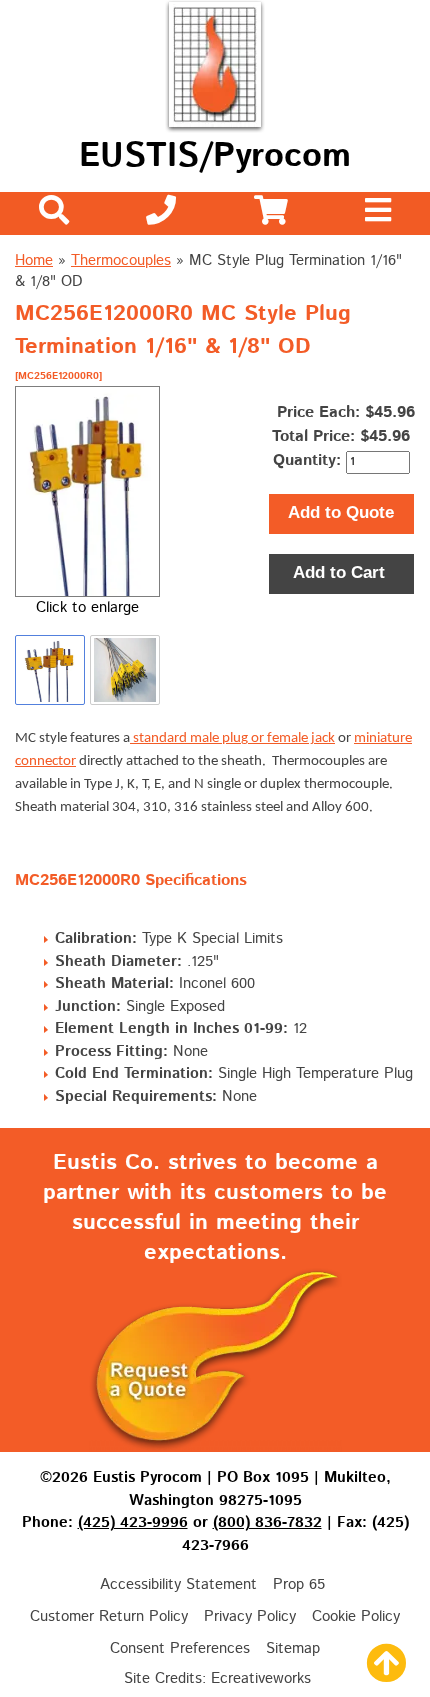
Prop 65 (299, 1584)
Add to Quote (341, 512)
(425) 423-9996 (133, 1522)
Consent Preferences (180, 1648)
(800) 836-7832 (267, 1522)
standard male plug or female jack (232, 738)
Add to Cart (341, 572)
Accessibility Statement (178, 1584)
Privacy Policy (250, 1616)
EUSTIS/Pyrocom (215, 156)
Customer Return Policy (109, 1616)
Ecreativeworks (261, 1678)
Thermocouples (121, 260)
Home (34, 260)
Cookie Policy (356, 1616)
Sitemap (293, 1648)
